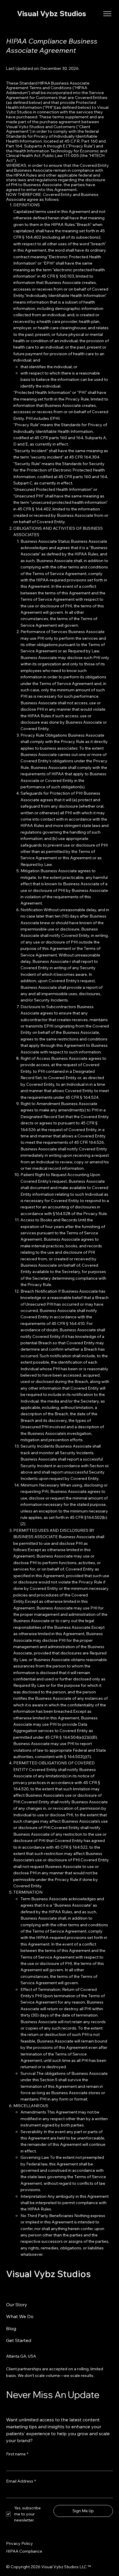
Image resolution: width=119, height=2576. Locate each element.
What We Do (20, 2316)
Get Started (19, 2340)
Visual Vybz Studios (52, 13)
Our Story (17, 2304)
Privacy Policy (19, 2543)
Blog (11, 2328)
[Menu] (108, 14)
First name (17, 2454)
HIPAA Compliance (24, 2551)
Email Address (21, 2481)
